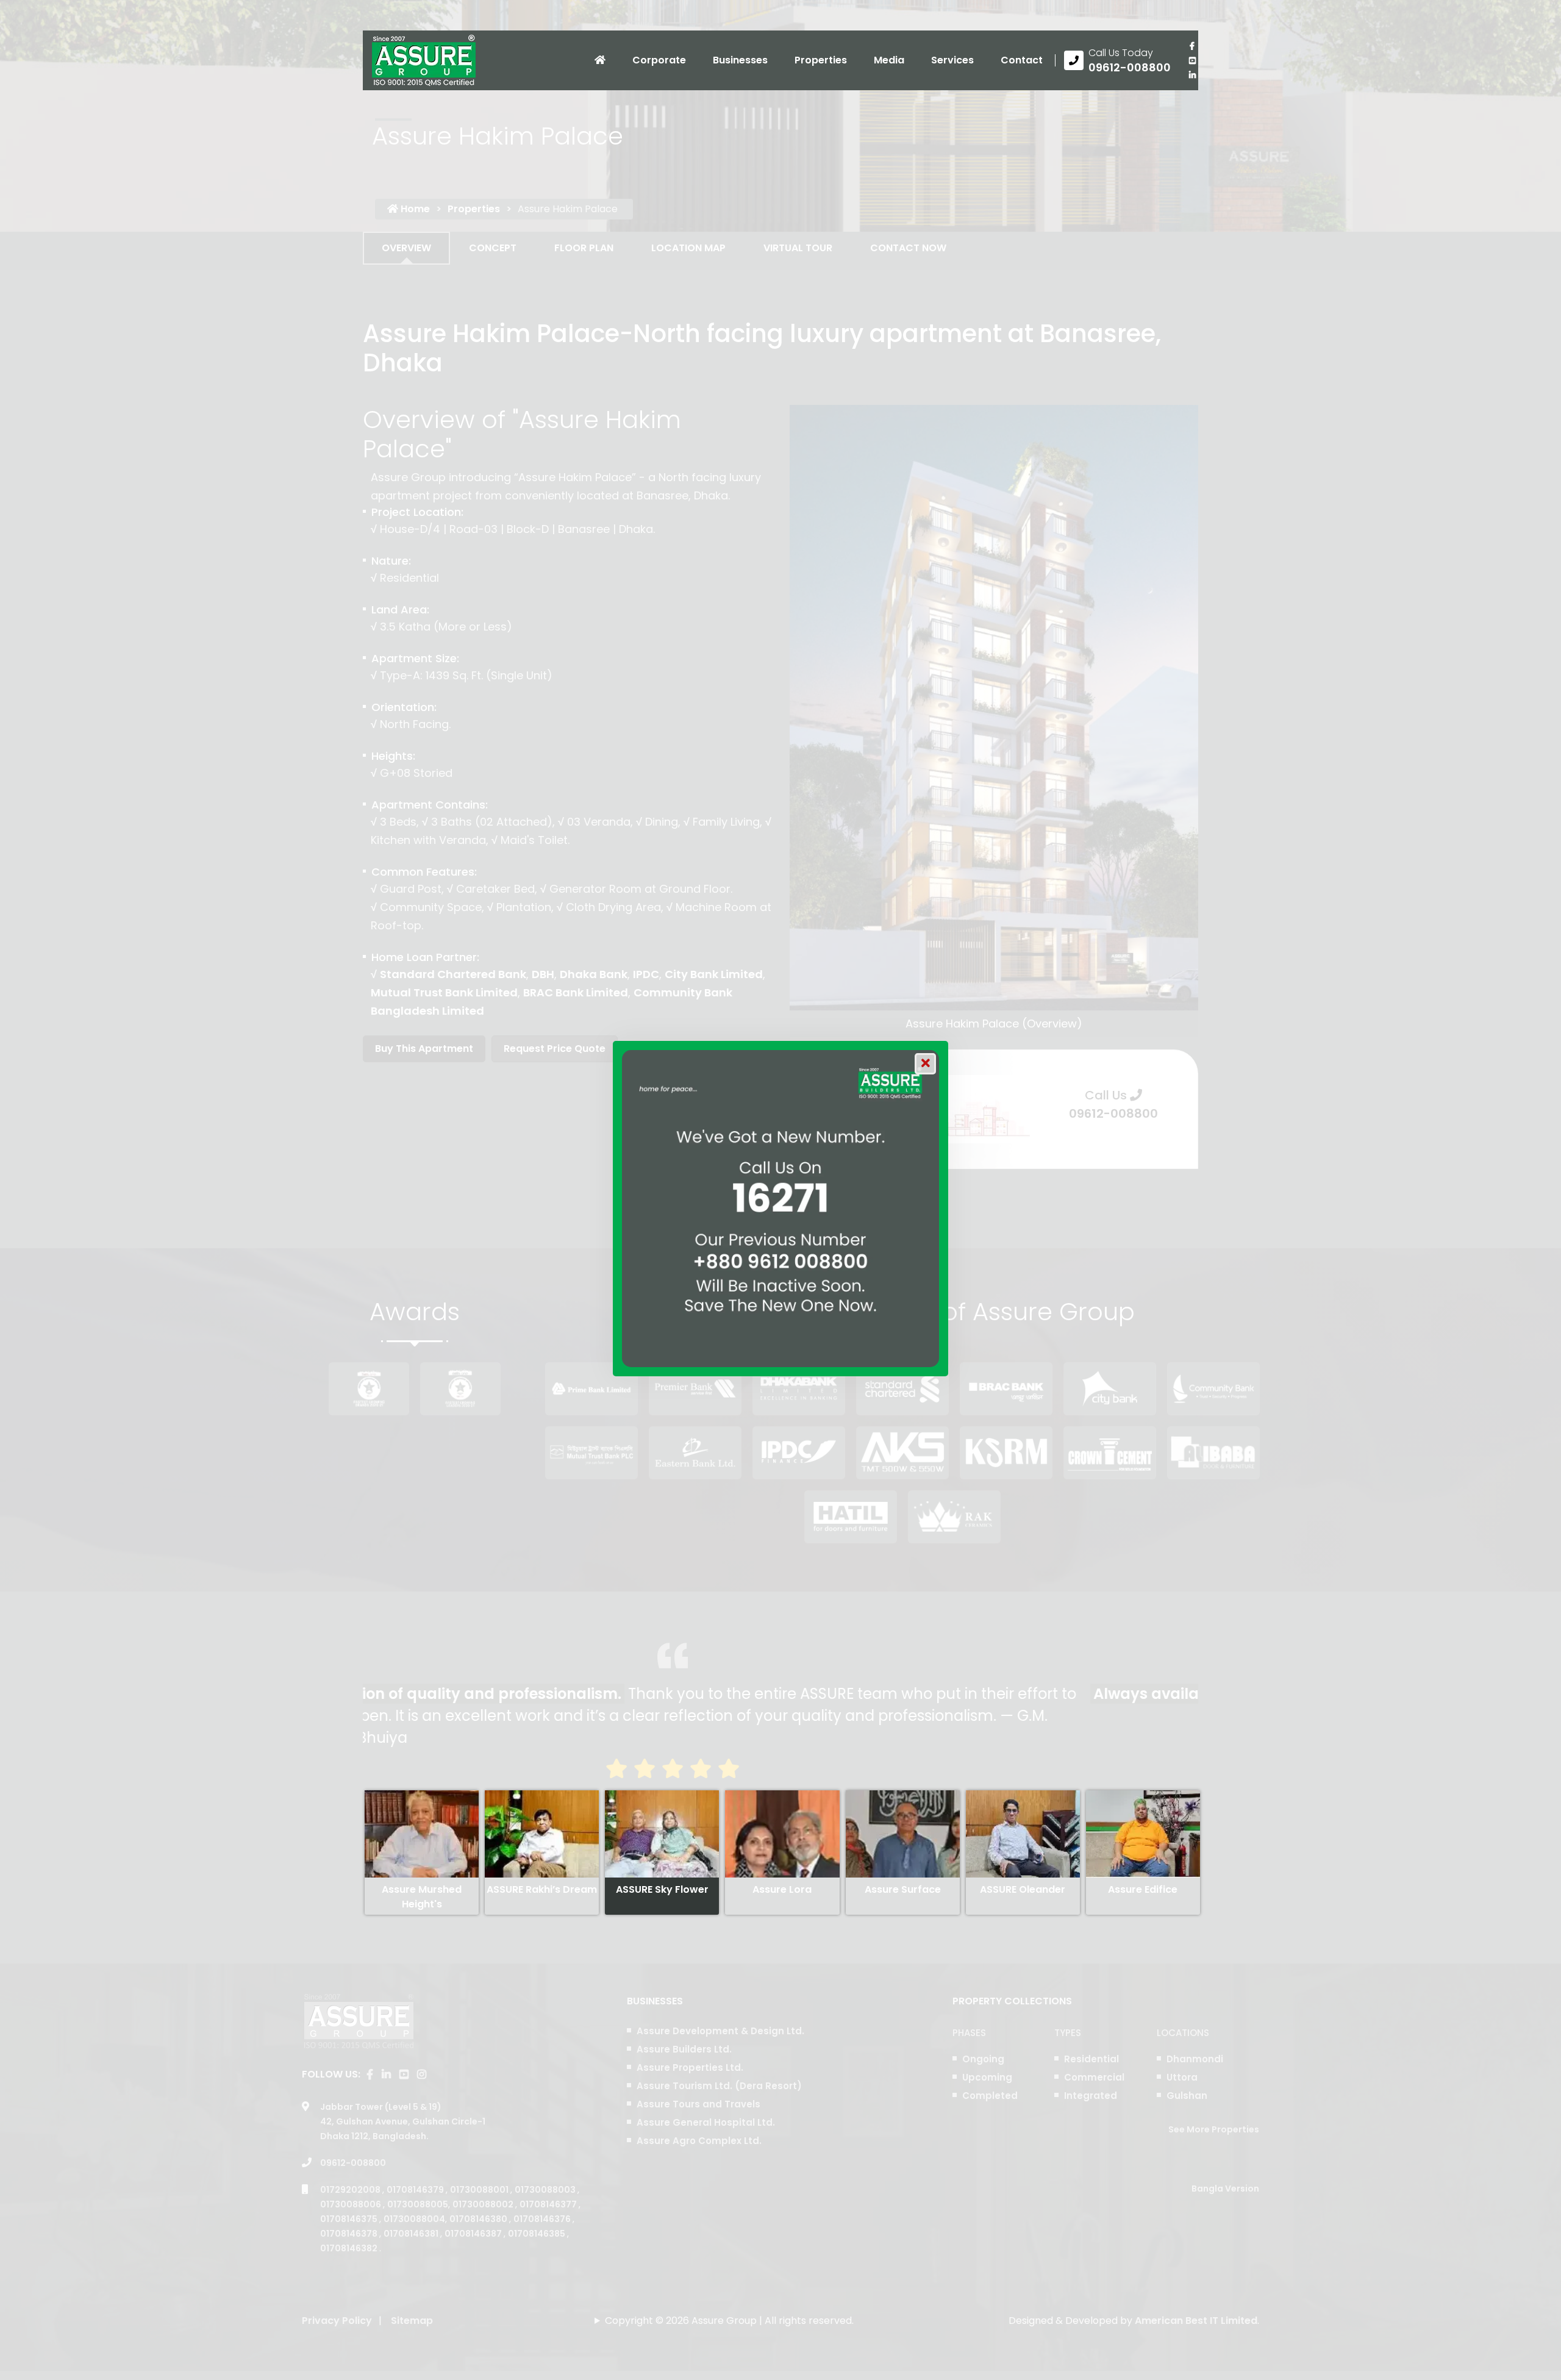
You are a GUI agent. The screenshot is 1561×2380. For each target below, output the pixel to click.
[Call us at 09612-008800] (1117, 60)
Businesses (740, 60)
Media (889, 60)
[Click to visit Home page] (600, 60)
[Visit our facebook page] (1192, 46)
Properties (821, 60)
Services (952, 60)
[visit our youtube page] (1192, 60)
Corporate (659, 60)
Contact (1022, 60)
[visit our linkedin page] (1192, 75)
